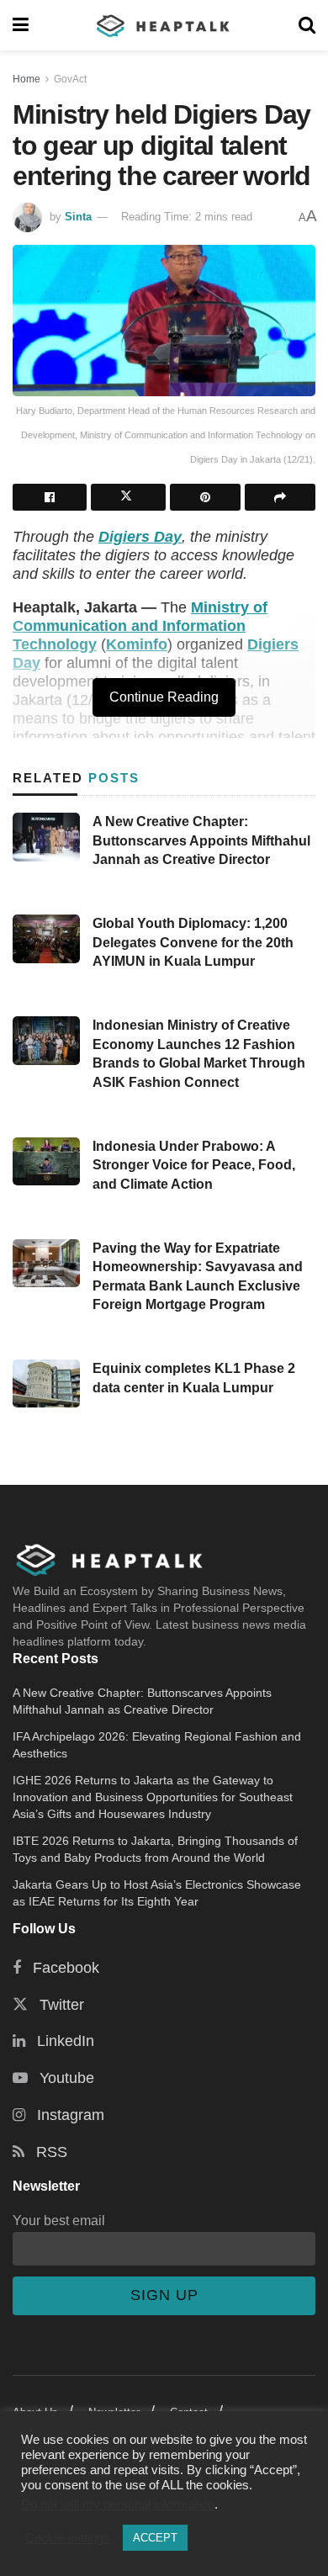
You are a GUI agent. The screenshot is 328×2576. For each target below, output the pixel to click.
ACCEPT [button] (155, 2538)
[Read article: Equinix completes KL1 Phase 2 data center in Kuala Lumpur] (46, 1383)
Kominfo (137, 644)
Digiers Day (140, 537)
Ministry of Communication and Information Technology (140, 626)
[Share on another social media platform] (280, 497)
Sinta (78, 217)
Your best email (59, 2220)
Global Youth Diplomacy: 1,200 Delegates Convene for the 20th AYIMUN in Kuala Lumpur (193, 942)
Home (26, 79)
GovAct (70, 79)
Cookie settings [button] (68, 2538)
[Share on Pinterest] (205, 497)
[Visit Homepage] (164, 25)
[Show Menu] (21, 25)
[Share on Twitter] (128, 497)
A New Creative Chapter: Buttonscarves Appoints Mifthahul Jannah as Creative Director (201, 840)
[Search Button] (307, 25)
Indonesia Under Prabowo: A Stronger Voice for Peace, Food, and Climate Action (194, 1165)
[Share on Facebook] (50, 497)
